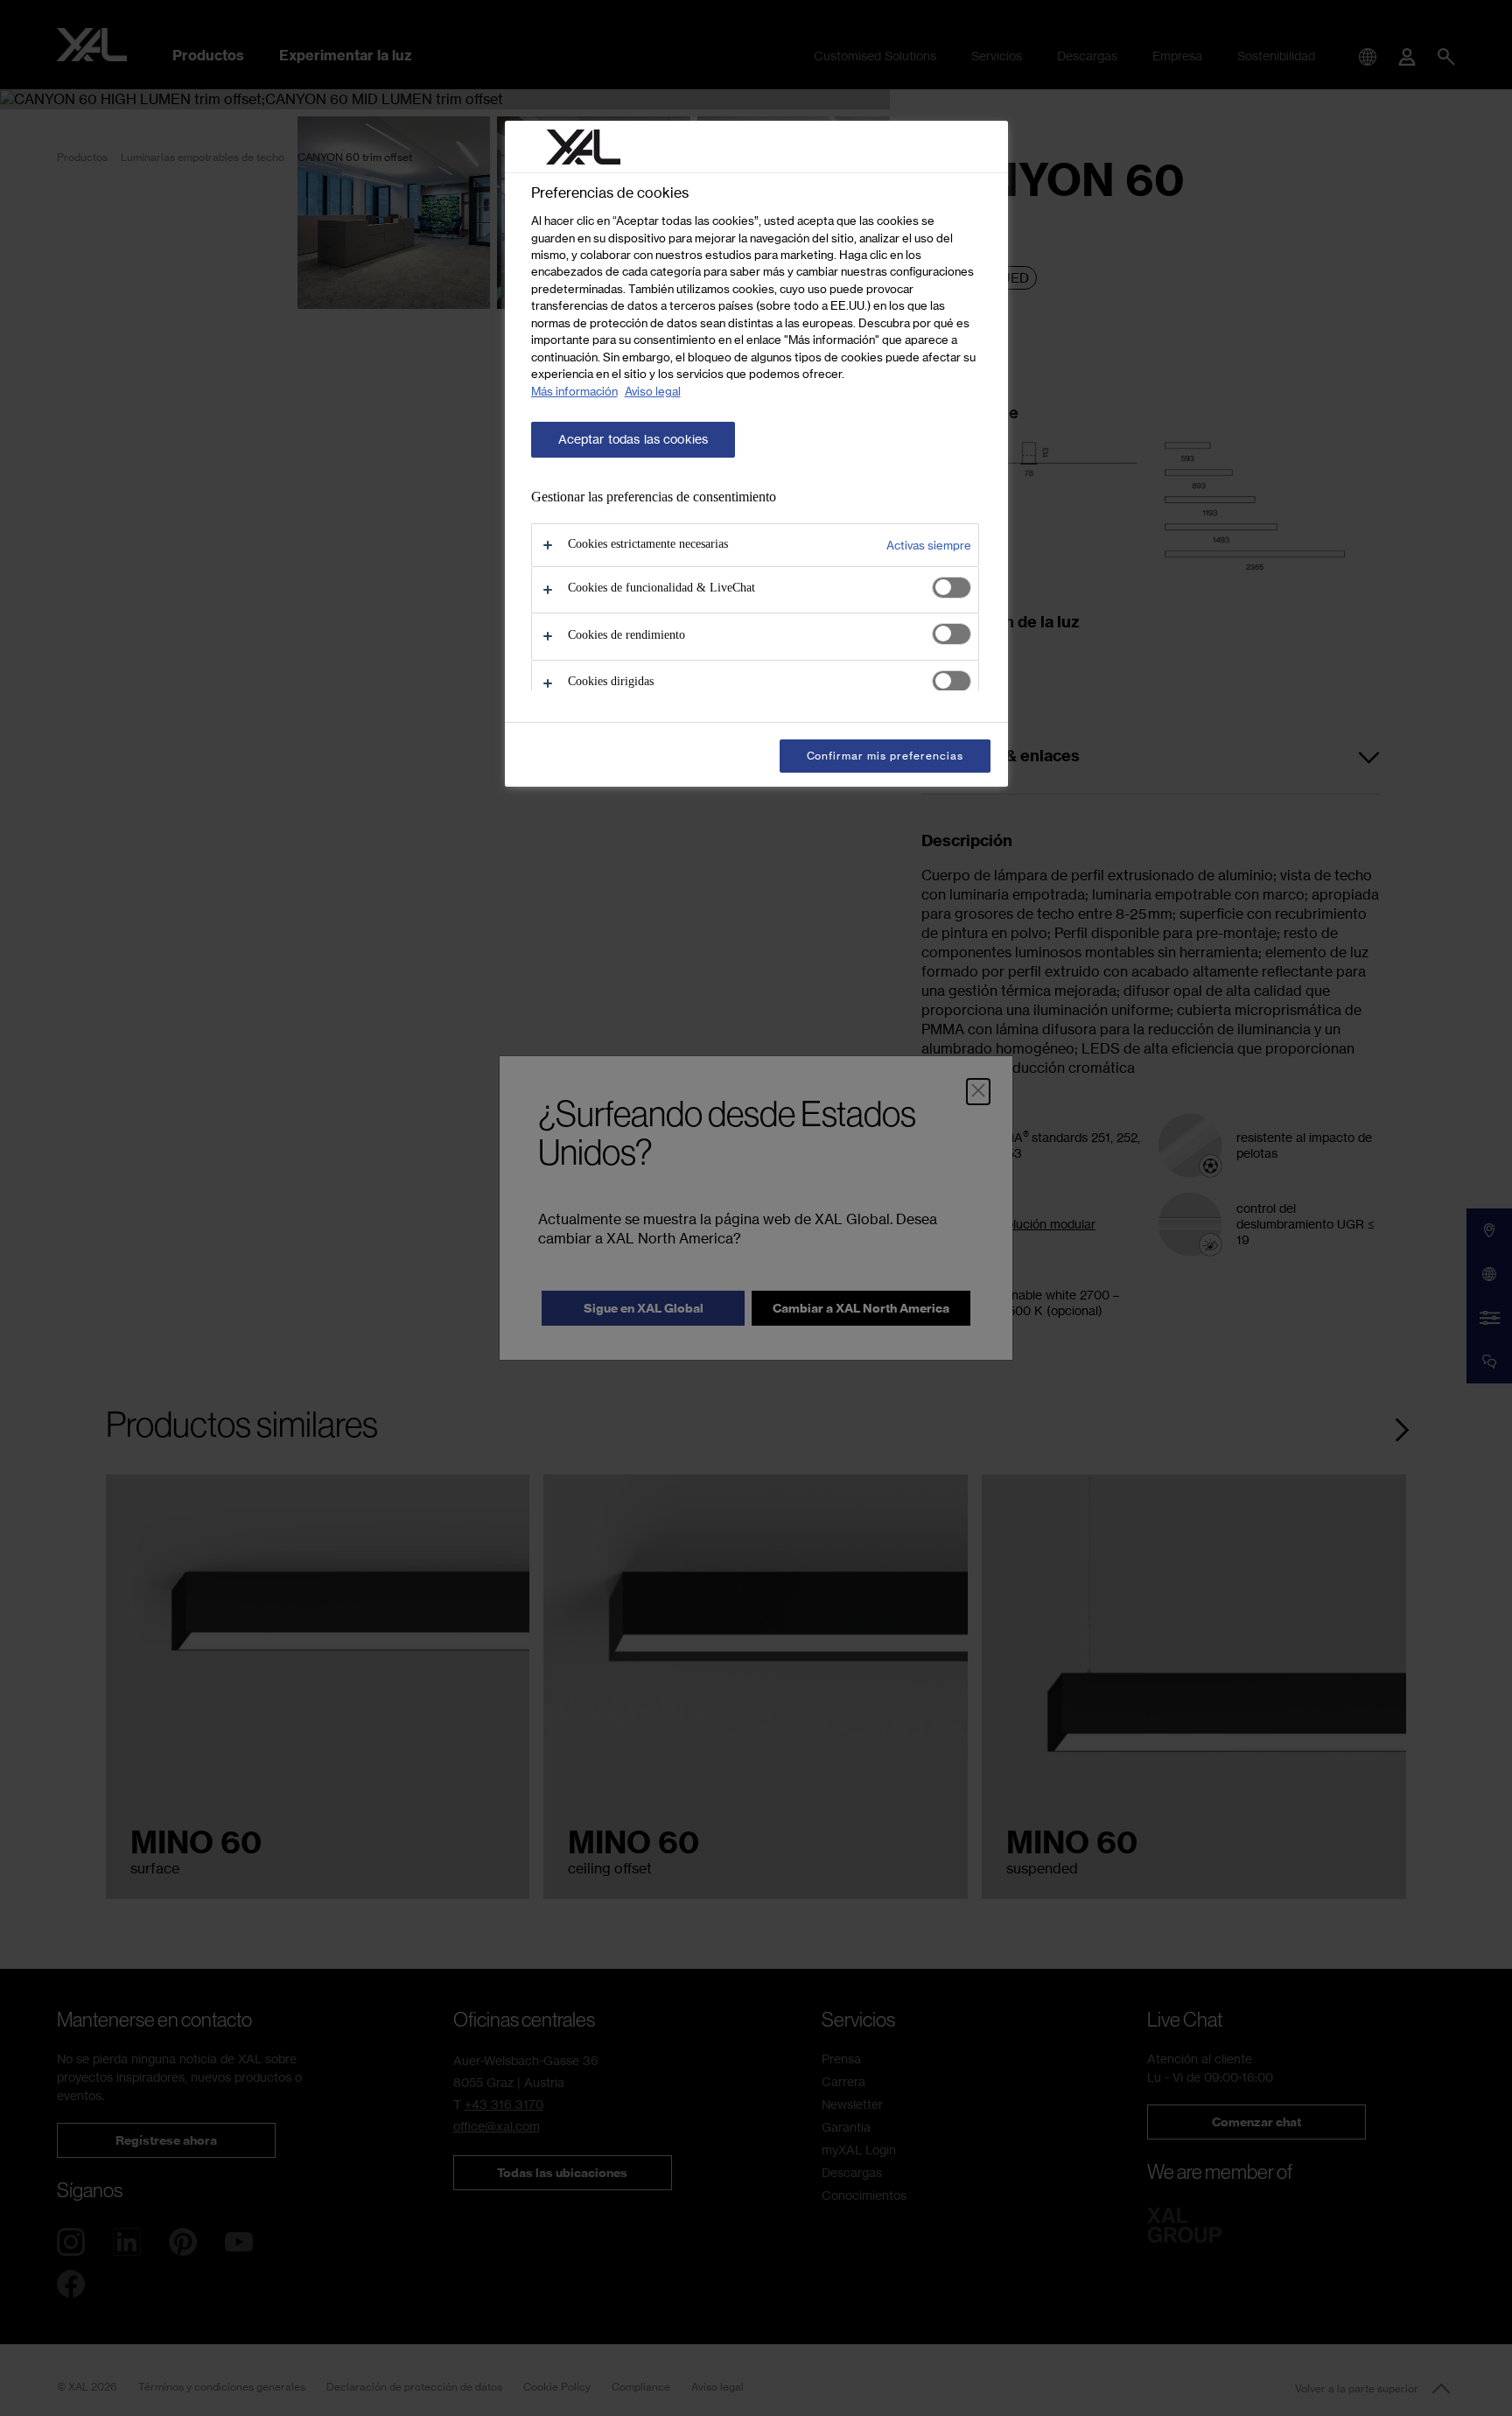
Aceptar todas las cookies (633, 439)
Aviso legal (653, 391)
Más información (574, 391)
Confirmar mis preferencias (885, 756)
